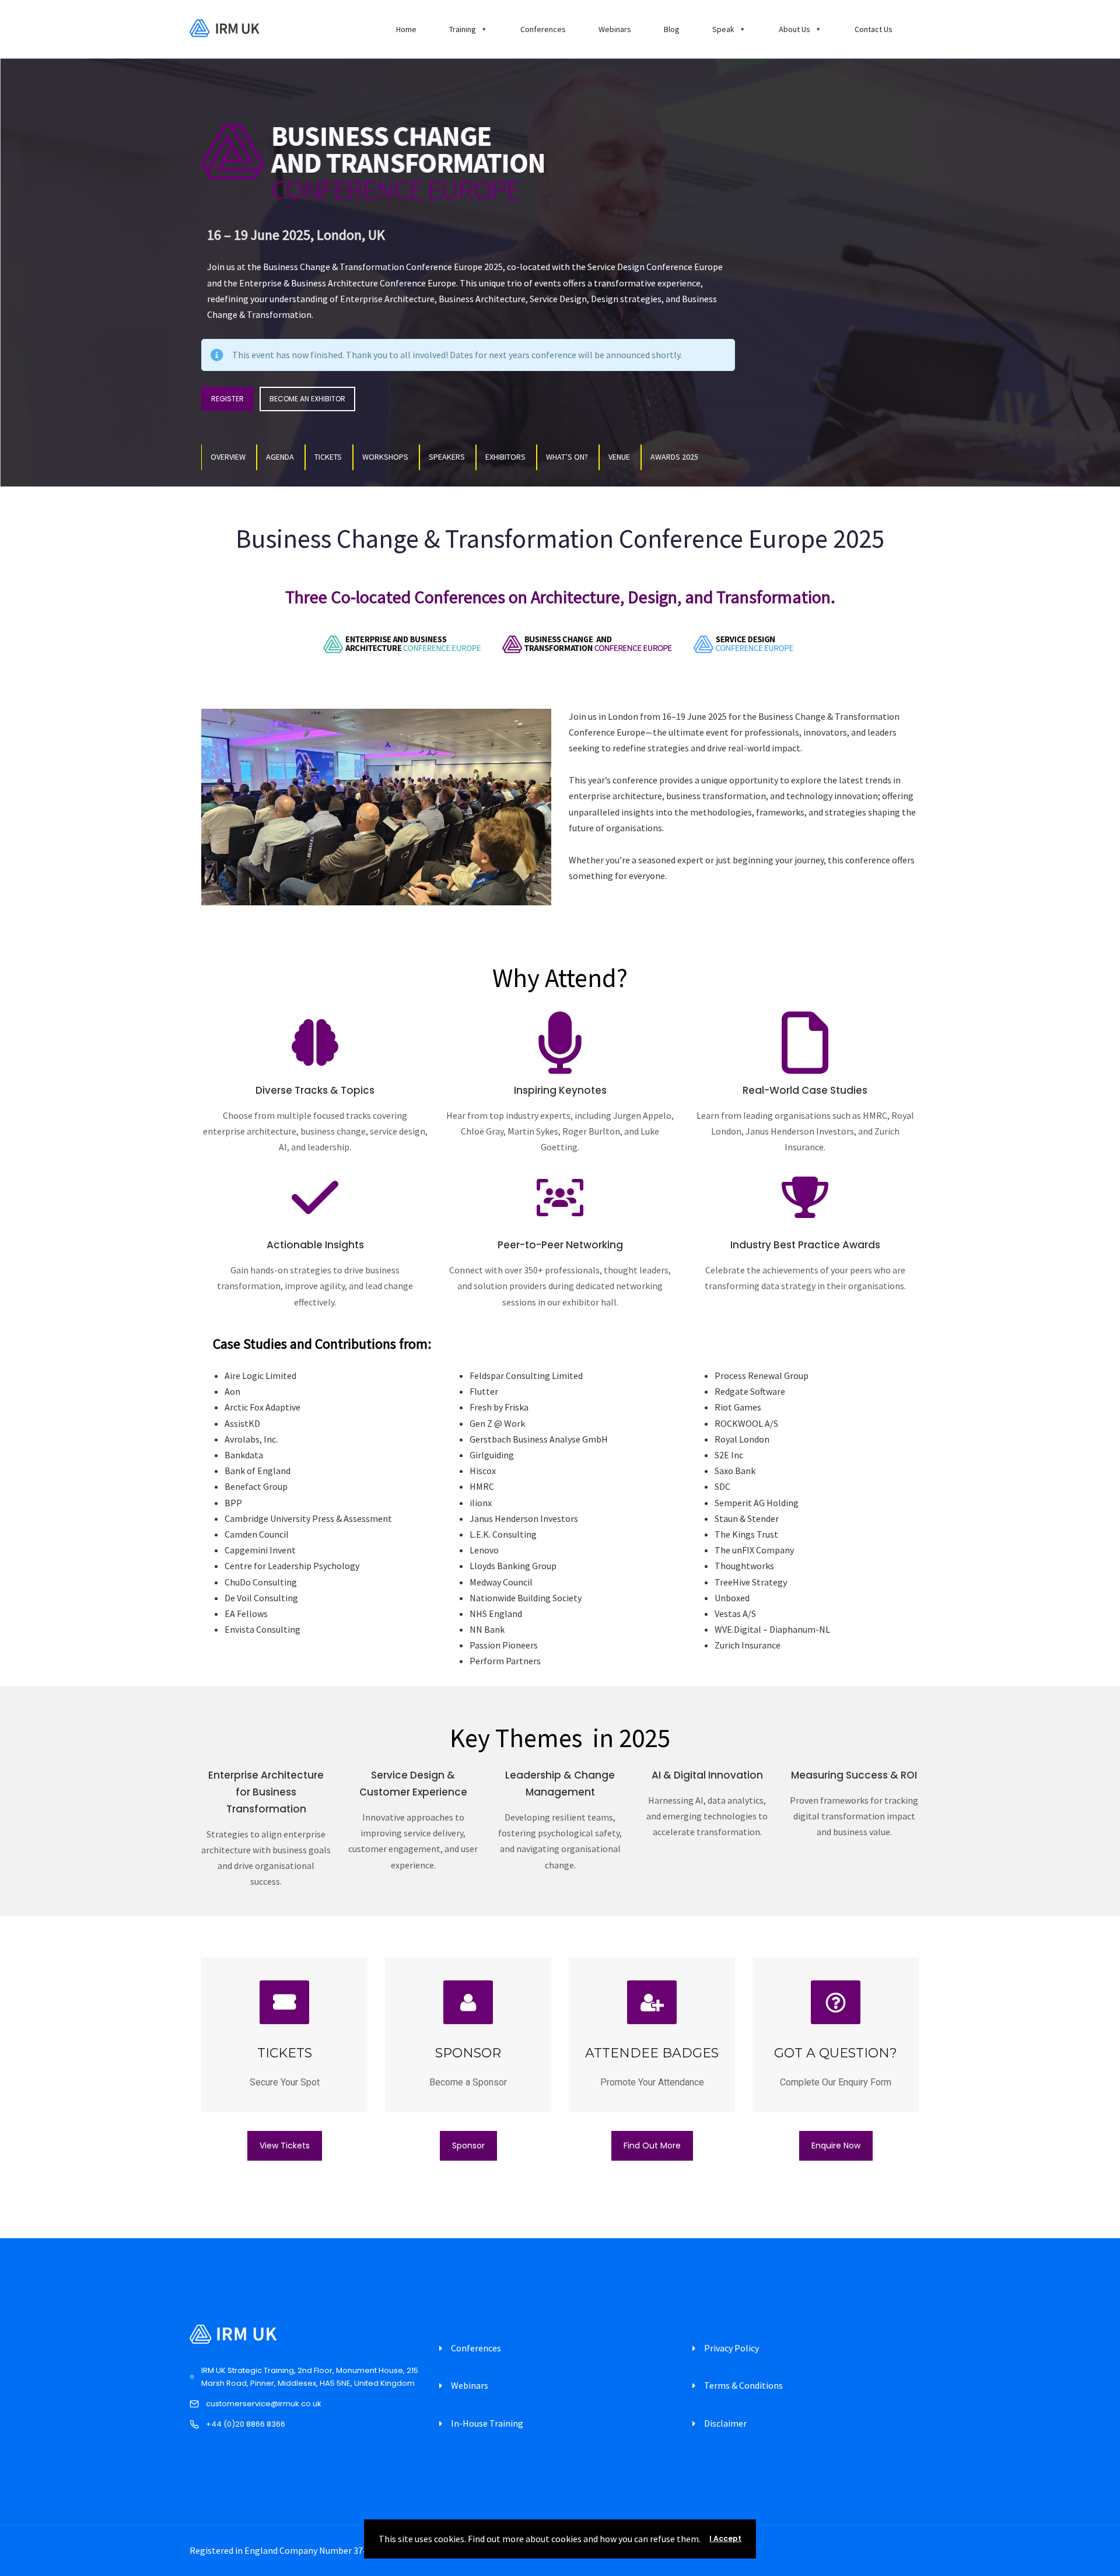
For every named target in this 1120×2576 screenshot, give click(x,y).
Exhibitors (505, 457)
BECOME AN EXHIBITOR (307, 399)
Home (406, 29)
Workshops (385, 457)
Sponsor (468, 2145)
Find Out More (652, 2145)
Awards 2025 (674, 457)
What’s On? (567, 457)
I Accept (725, 2538)
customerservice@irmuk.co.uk (264, 2404)
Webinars (615, 29)
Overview (228, 457)
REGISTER (228, 399)
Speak (723, 29)
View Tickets (285, 2145)
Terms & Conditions (743, 2385)
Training (463, 29)
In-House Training (487, 2423)
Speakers (447, 457)
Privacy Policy (731, 2348)
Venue (619, 457)
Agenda (280, 457)
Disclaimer (725, 2423)
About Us (794, 29)
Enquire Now (836, 2145)
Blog (672, 29)
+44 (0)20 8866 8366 (246, 2424)
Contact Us (874, 29)
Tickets (328, 457)
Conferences (543, 29)
